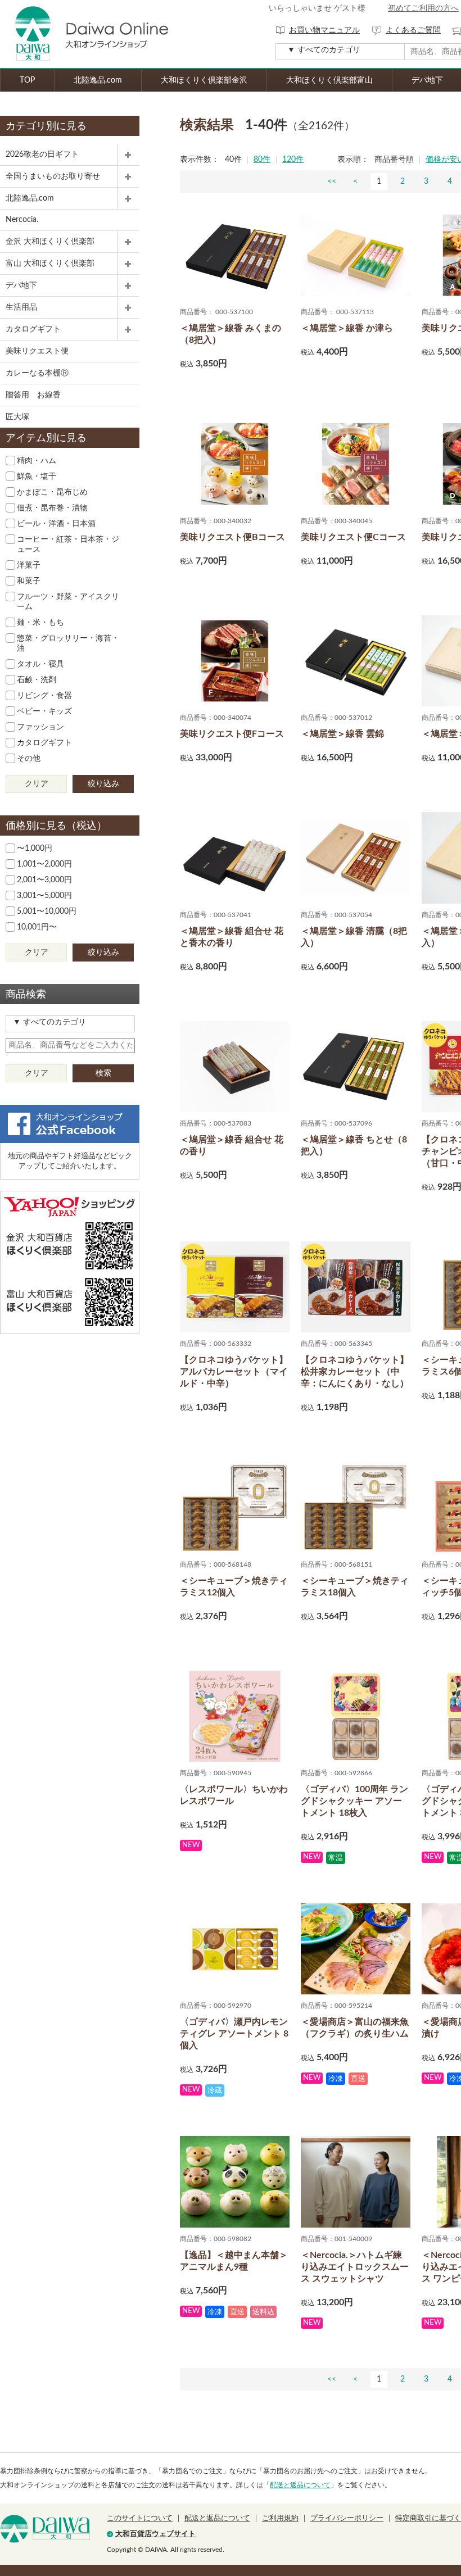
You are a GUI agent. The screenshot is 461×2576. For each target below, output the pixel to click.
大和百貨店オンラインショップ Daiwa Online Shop (84, 34)
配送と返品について (300, 2485)
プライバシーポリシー (347, 2518)
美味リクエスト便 (37, 351)
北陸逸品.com (98, 80)
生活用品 (21, 307)
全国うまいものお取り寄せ (53, 176)
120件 (293, 160)
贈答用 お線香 (33, 395)
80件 (262, 160)
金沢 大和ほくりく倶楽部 (50, 242)
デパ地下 (21, 285)
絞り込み (103, 784)
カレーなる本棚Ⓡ (37, 373)
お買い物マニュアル (324, 30)
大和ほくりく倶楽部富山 (329, 80)
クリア (37, 784)
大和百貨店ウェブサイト (155, 2534)
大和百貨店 (45, 2529)
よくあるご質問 (413, 30)
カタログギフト (33, 329)
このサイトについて (140, 2518)
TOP (27, 80)
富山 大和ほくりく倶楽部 (50, 264)
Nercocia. (22, 220)
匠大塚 (17, 417)
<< (332, 182)
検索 (103, 1073)
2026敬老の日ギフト (42, 155)
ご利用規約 (280, 2518)
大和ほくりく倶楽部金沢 (204, 80)
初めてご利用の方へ (423, 8)
